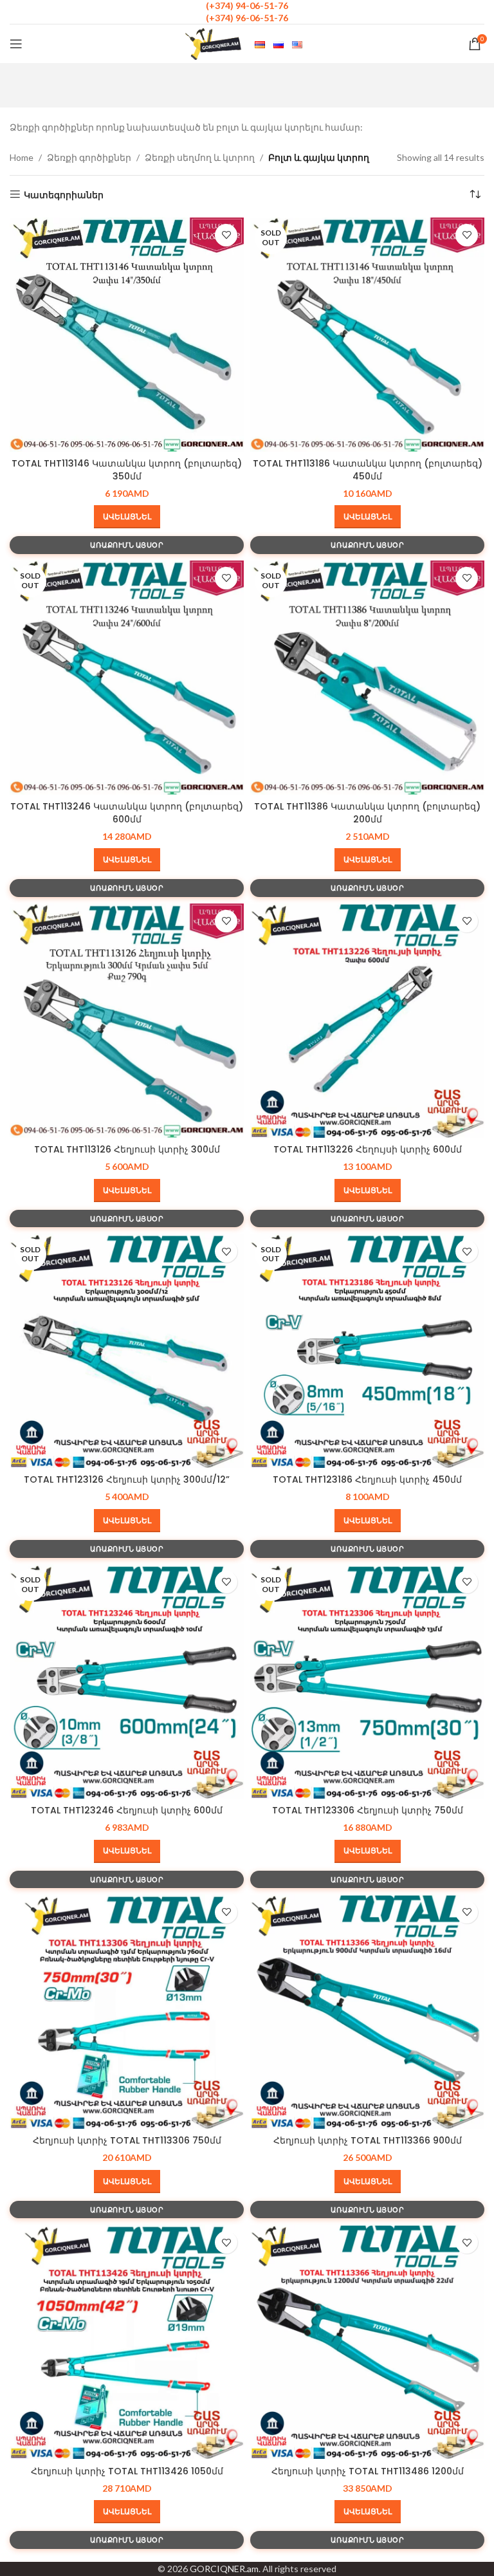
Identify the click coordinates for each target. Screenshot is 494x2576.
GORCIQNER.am (224, 2569)
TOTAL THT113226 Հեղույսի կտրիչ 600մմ (368, 1149)
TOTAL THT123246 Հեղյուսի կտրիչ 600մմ (127, 1810)
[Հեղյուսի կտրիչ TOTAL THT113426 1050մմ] (127, 2342)
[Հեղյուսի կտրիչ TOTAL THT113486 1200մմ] (367, 2342)
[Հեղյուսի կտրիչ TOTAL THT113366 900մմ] (367, 2012)
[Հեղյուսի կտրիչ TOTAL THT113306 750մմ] (127, 2012)
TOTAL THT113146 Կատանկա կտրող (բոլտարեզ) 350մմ (127, 470)
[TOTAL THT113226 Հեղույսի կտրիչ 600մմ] (367, 1021)
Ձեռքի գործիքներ (89, 157)
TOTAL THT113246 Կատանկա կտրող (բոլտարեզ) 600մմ (127, 813)
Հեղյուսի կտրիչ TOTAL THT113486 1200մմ (368, 2471)
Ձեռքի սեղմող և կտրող (200, 157)
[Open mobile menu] (16, 44)
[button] (127, 517)
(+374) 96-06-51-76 (247, 18)
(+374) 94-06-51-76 (247, 5)
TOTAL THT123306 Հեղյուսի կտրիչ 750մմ (368, 1810)
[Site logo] (214, 43)
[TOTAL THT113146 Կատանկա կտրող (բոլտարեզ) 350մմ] (127, 335)
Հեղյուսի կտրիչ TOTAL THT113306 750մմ (127, 2140)
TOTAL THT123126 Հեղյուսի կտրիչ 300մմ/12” (127, 1479)
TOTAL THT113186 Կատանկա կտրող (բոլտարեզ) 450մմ (368, 470)
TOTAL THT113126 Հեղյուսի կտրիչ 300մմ (127, 1149)
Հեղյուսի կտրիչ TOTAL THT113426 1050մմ (127, 2471)
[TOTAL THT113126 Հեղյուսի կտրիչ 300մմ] (127, 1021)
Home (22, 157)
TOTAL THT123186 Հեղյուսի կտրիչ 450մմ (367, 1479)
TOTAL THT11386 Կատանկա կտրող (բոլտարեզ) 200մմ (367, 813)
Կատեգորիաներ (64, 194)
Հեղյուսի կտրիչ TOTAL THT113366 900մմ (368, 2140)
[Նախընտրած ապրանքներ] (226, 235)
